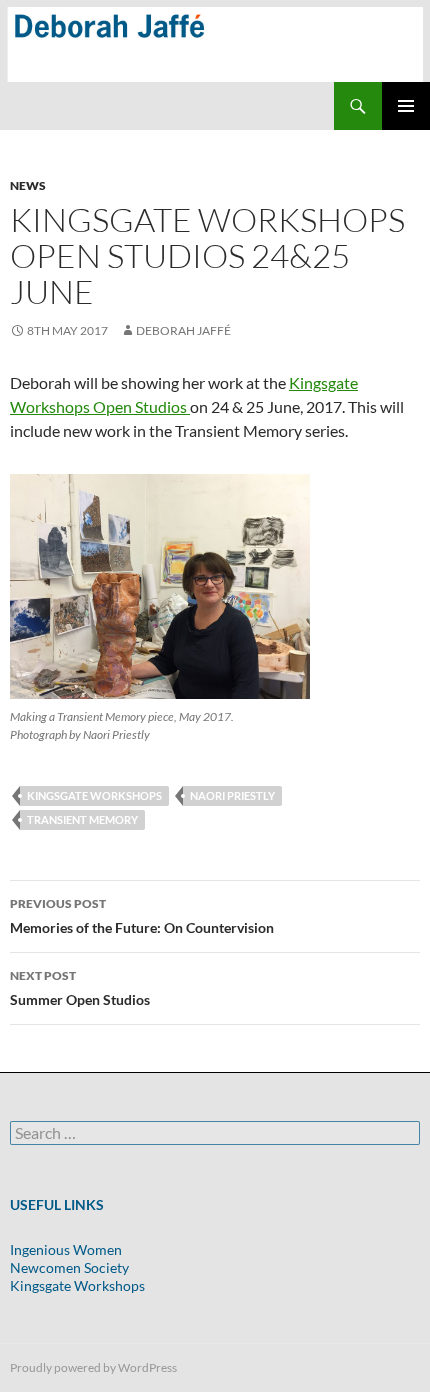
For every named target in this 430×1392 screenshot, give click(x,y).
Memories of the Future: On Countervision (142, 916)
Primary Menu (406, 106)
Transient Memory (82, 819)
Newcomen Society (69, 1267)
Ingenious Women (66, 1249)
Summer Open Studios (80, 988)
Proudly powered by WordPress (93, 1367)
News (28, 185)
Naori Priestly (232, 795)
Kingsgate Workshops (94, 795)
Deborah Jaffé (183, 330)
